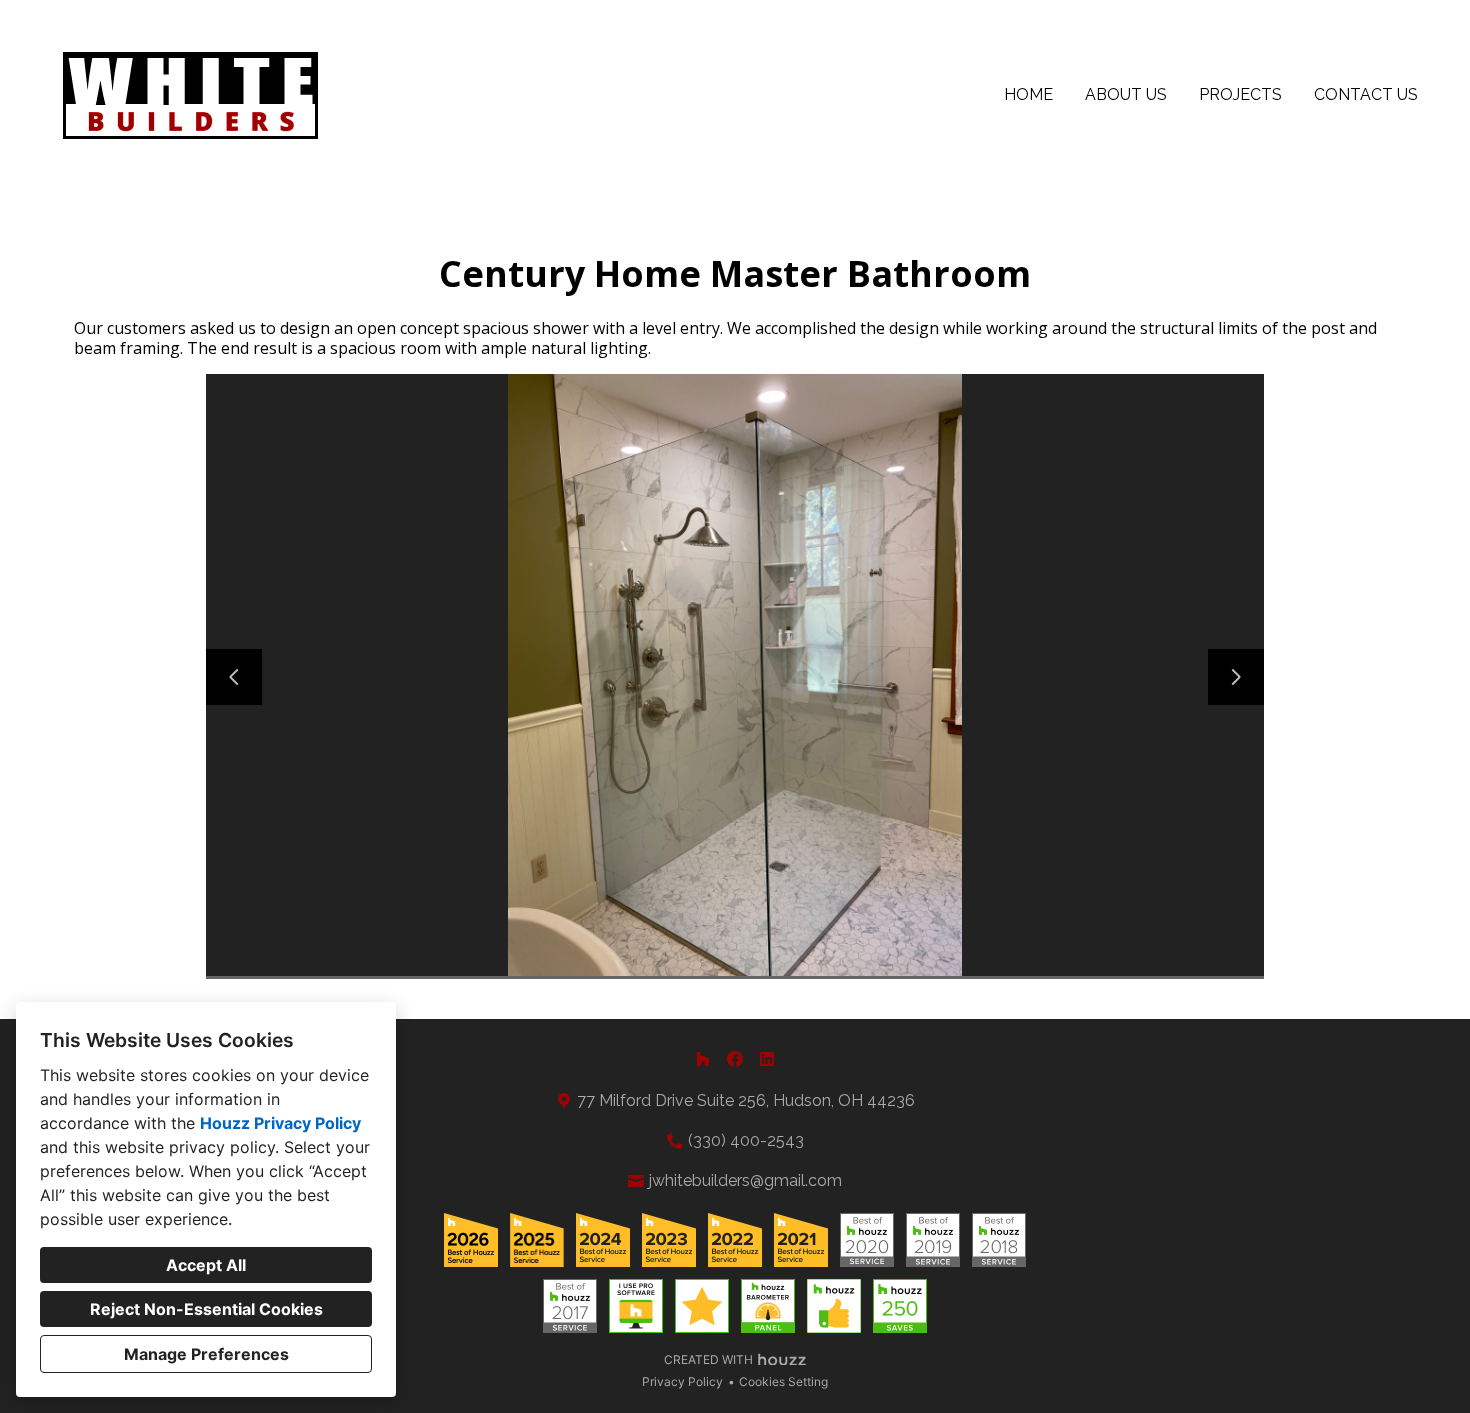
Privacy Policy (682, 1381)
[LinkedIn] (767, 1059)
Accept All (206, 1265)
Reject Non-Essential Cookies (206, 1309)
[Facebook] (735, 1059)
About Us (1126, 94)
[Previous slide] (234, 677)
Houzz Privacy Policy (280, 1123)
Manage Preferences (206, 1354)
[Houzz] (703, 1059)
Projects (1240, 94)
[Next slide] (1236, 677)
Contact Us (1366, 94)
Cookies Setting (783, 1381)
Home (1028, 94)
